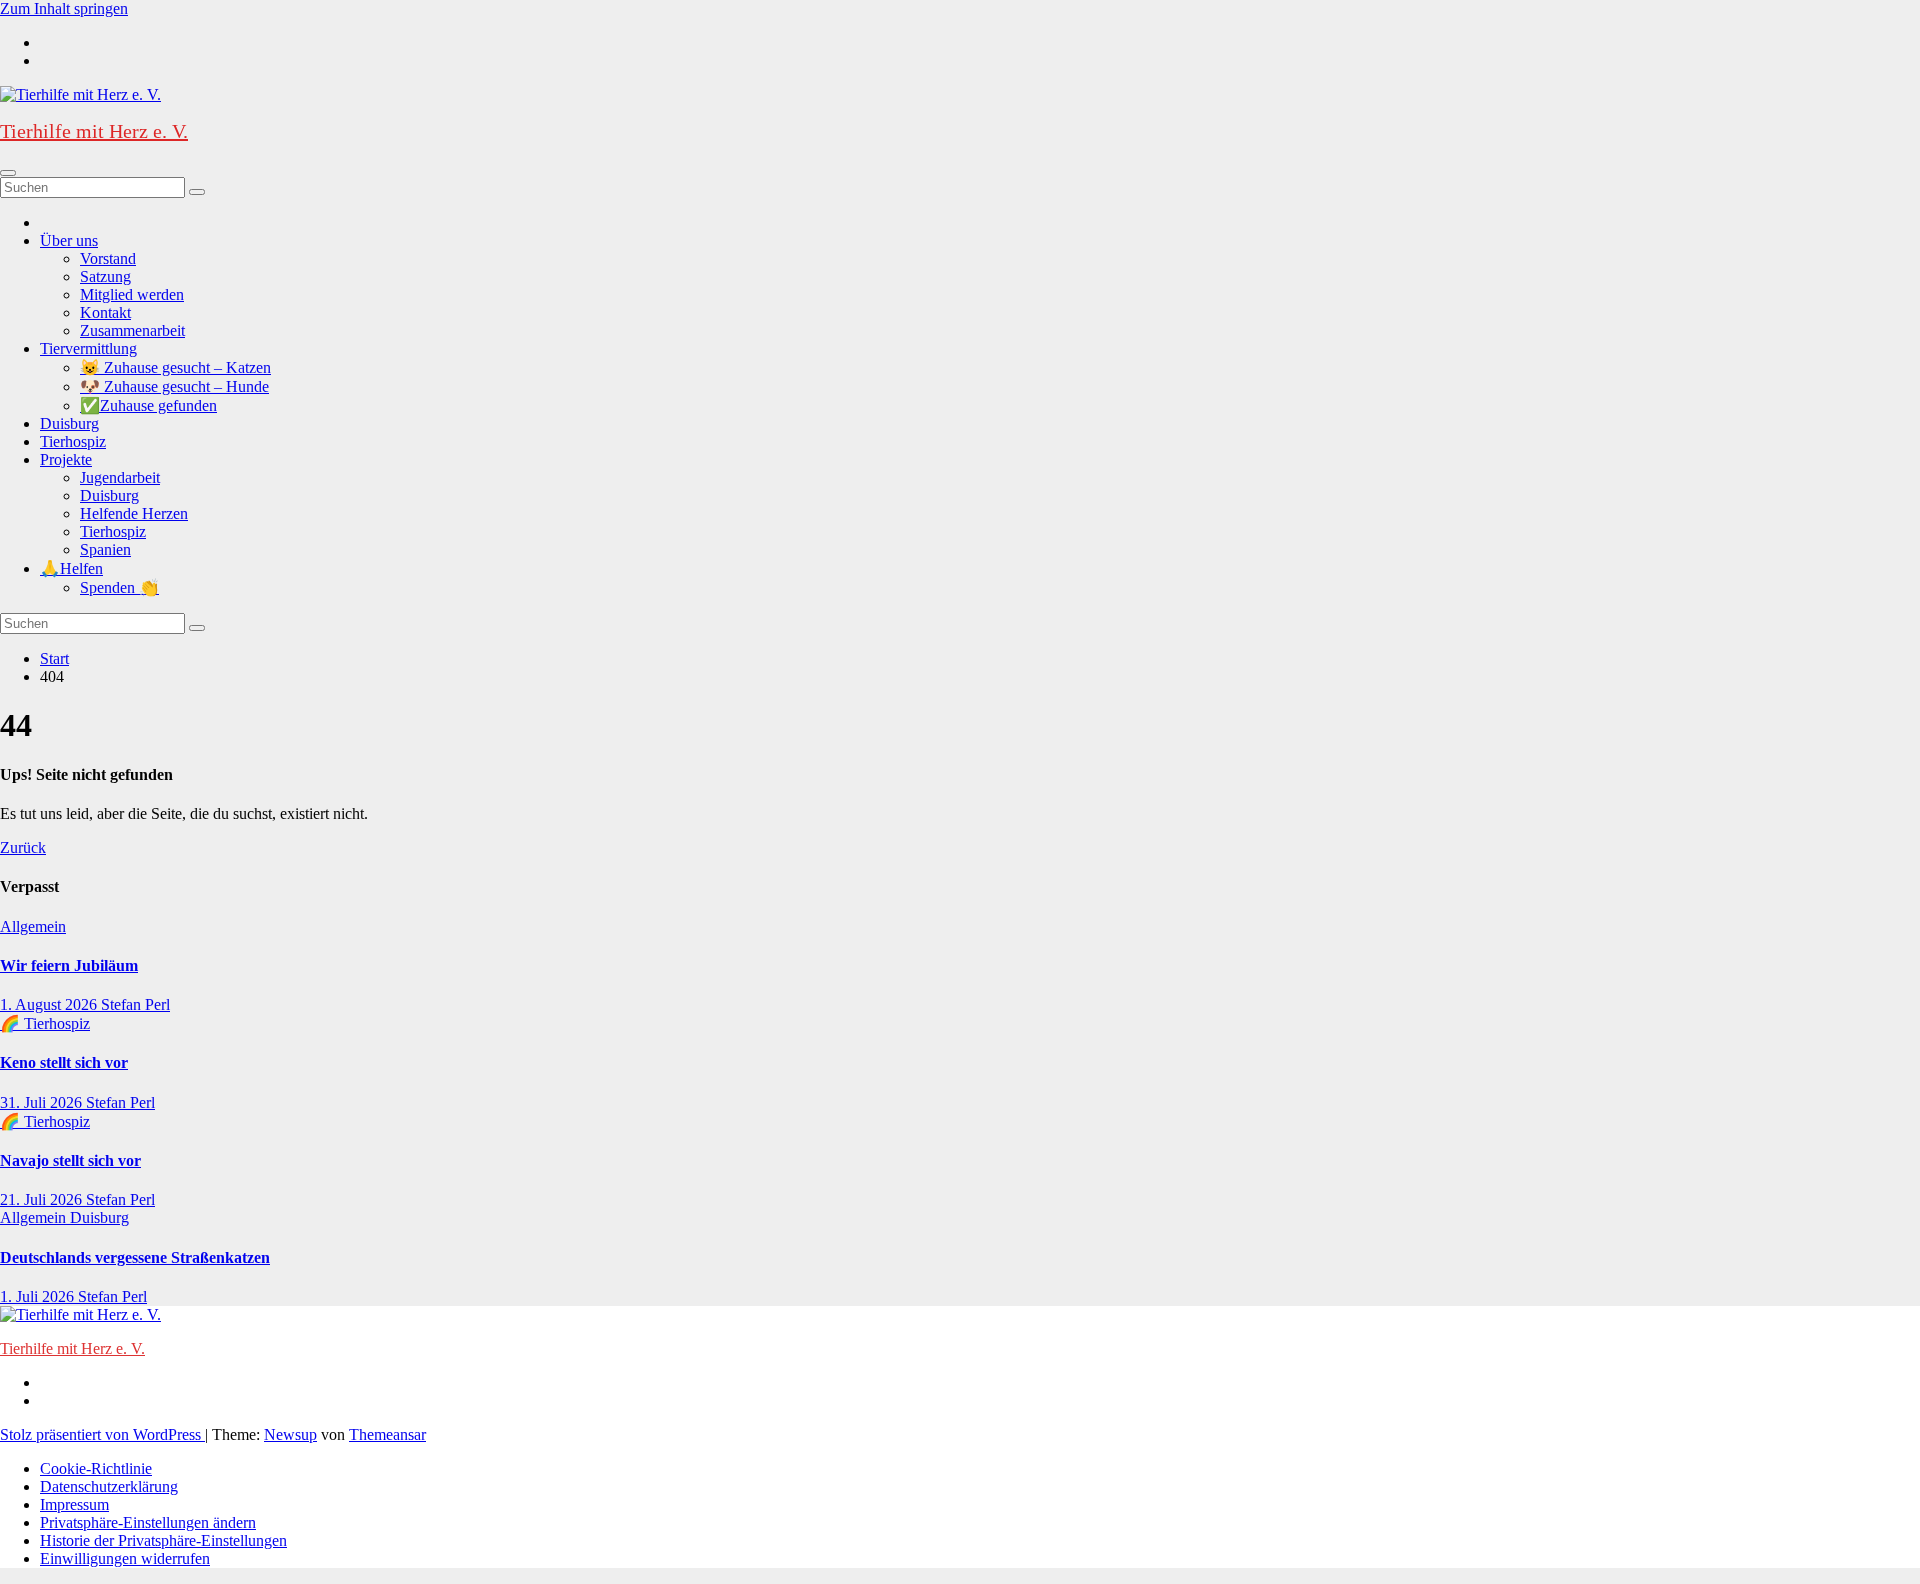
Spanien (105, 549)
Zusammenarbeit (132, 330)
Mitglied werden (132, 294)
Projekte (66, 459)
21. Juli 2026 (43, 1199)
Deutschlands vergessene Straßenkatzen (135, 1257)
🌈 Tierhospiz (45, 1023)
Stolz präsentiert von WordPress (102, 1434)
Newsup (290, 1434)
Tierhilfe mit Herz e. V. (94, 131)
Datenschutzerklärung (109, 1486)
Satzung (105, 276)
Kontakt (105, 312)
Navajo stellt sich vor (70, 1160)
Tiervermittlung (88, 348)
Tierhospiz (73, 441)
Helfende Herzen (134, 513)
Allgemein (33, 926)
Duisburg (69, 423)
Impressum (74, 1504)
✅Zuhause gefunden (148, 405)
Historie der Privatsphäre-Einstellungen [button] (163, 1540)
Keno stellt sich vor (64, 1062)
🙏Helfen (71, 568)
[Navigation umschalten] (8, 173)
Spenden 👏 (119, 587)
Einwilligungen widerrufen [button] (125, 1558)
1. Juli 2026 (39, 1296)
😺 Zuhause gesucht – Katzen (175, 367)
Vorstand (108, 258)
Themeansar (387, 1434)
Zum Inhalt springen (64, 8)
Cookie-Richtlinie (96, 1468)
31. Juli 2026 (43, 1102)
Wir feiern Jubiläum (69, 965)
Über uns (69, 240)
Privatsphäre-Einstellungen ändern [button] (148, 1522)
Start (54, 658)
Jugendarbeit (120, 477)
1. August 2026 (50, 1004)
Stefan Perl (135, 1004)
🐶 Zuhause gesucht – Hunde (174, 386)
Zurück (23, 847)
